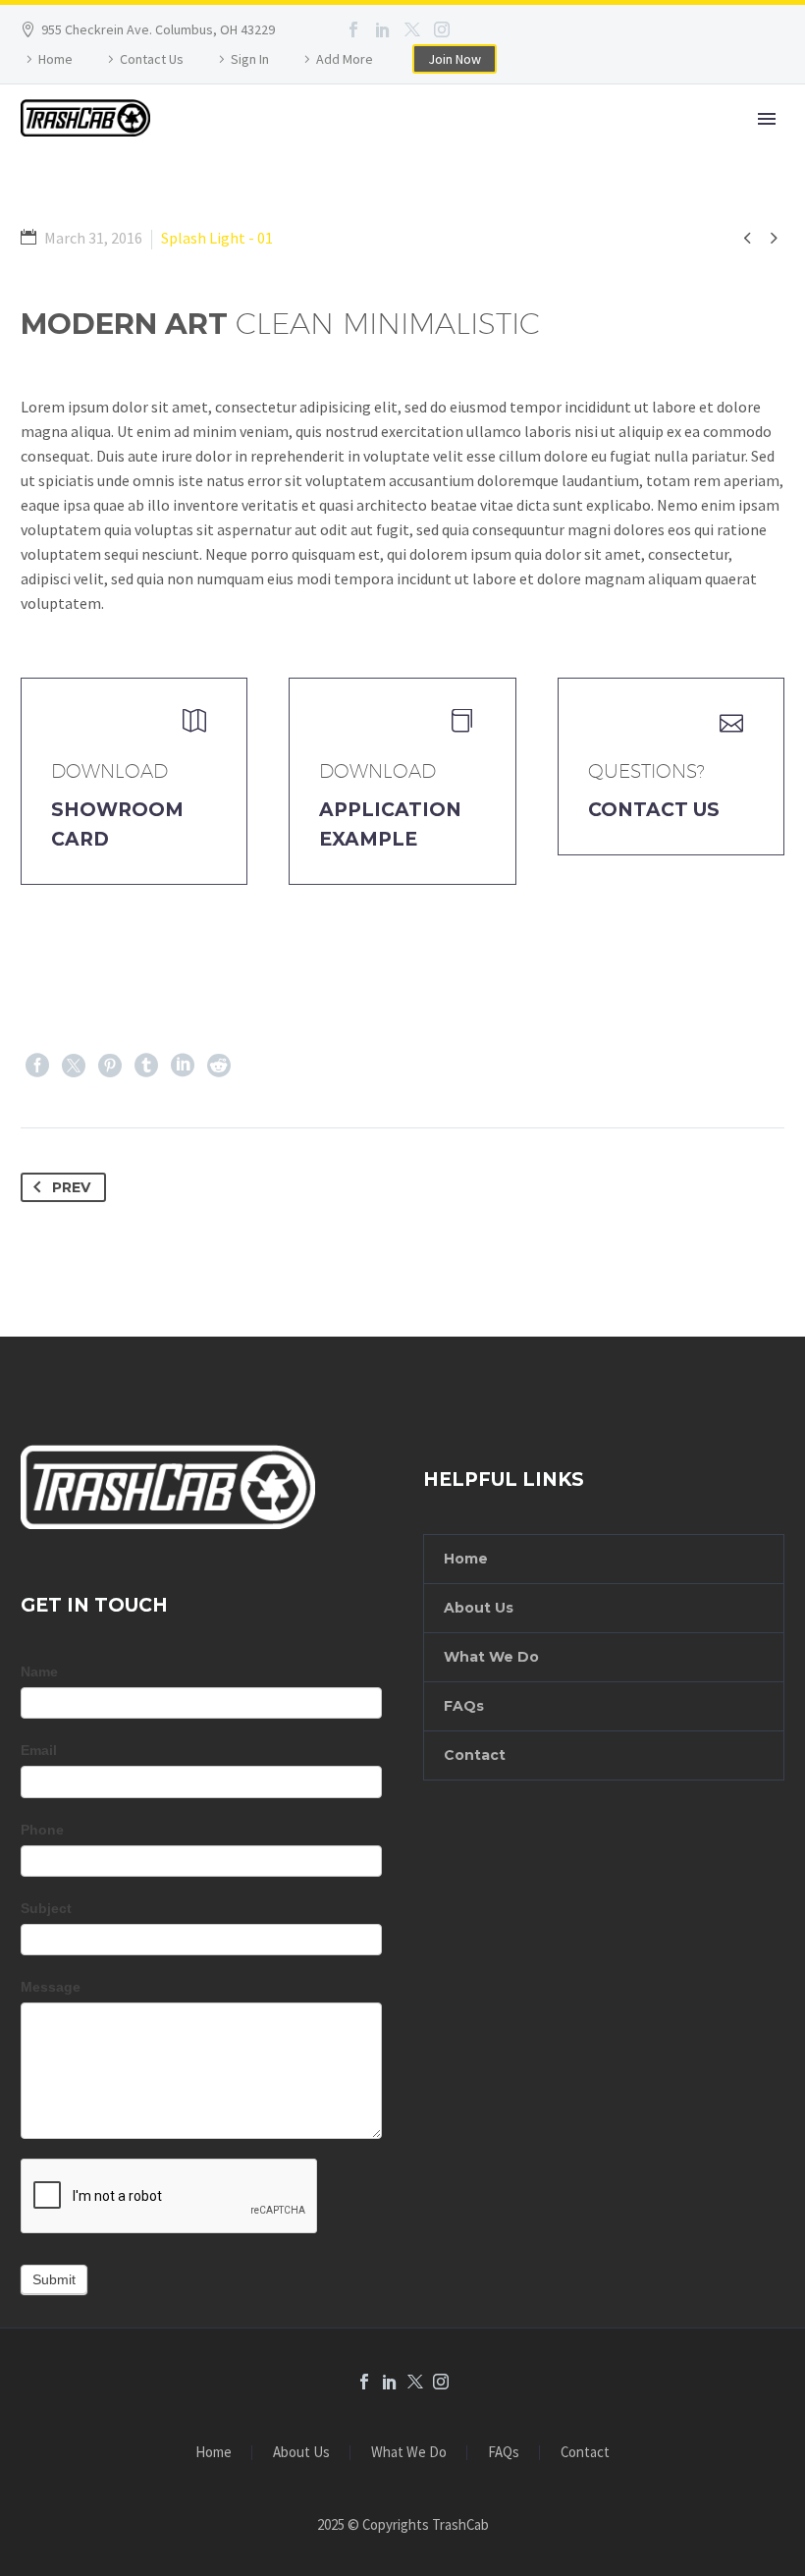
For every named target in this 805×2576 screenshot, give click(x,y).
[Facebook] (353, 29)
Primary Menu (767, 119)
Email (39, 1750)
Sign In (250, 59)
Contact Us (152, 59)
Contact (475, 1755)
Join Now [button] (455, 59)
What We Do (491, 1657)
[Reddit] (219, 1066)
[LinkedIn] (383, 29)
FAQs (464, 1706)
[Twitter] (412, 29)
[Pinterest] (110, 1066)
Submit (54, 2279)
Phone (42, 1830)
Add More (345, 59)
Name (39, 1672)
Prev (71, 1187)
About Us (479, 1608)
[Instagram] (442, 29)
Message (51, 1987)
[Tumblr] (146, 1066)
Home (55, 59)
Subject (46, 1908)
